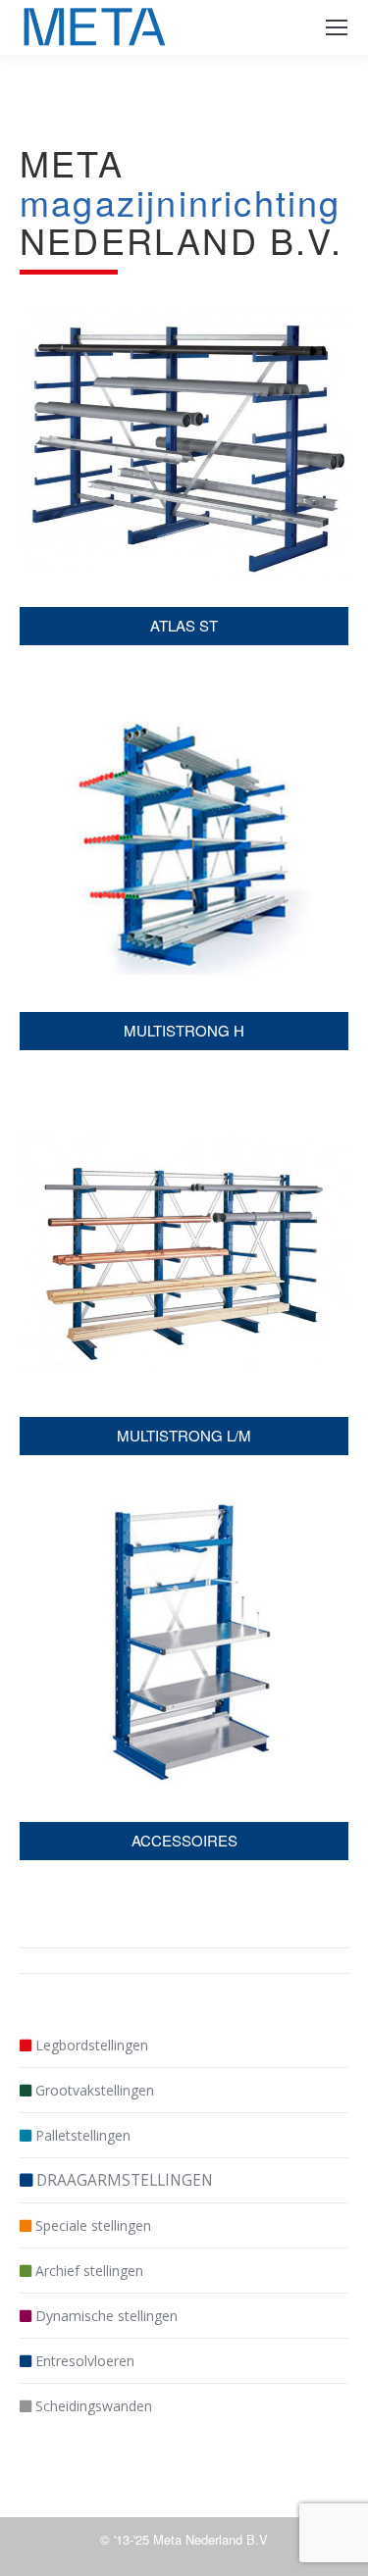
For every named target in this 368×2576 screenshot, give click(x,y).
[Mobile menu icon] (337, 27)
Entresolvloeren (85, 2361)
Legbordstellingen (92, 2045)
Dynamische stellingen (106, 2316)
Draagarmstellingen (125, 2180)
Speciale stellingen (93, 2225)
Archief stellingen (89, 2271)
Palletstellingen (83, 2135)
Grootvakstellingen (95, 2090)
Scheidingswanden (94, 2406)
